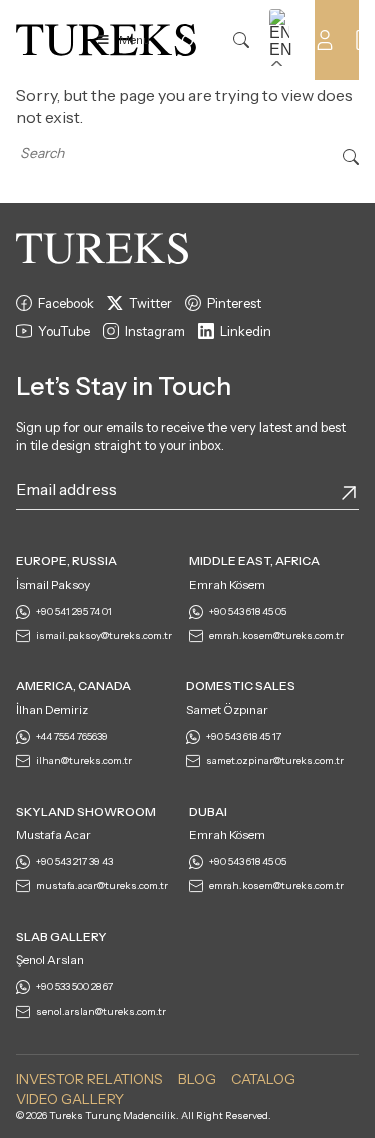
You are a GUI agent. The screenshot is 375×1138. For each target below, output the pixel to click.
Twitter (150, 303)
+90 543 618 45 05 (247, 611)
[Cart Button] (365, 38)
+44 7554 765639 (72, 736)
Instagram (155, 331)
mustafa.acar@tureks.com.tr (102, 885)
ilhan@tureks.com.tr (84, 760)
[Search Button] (351, 155)
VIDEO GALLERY (70, 1099)
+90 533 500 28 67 (74, 986)
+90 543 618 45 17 (243, 736)
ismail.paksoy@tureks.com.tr (104, 635)
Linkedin (245, 331)
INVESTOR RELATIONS (89, 1079)
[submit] (349, 493)
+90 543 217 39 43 (74, 861)
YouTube (64, 331)
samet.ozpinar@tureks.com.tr (275, 760)
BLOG (197, 1079)
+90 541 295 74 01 (74, 611)
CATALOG (263, 1079)
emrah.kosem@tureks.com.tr (276, 635)
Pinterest (234, 303)
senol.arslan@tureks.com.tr (101, 1011)
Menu (134, 39)
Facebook (66, 303)
